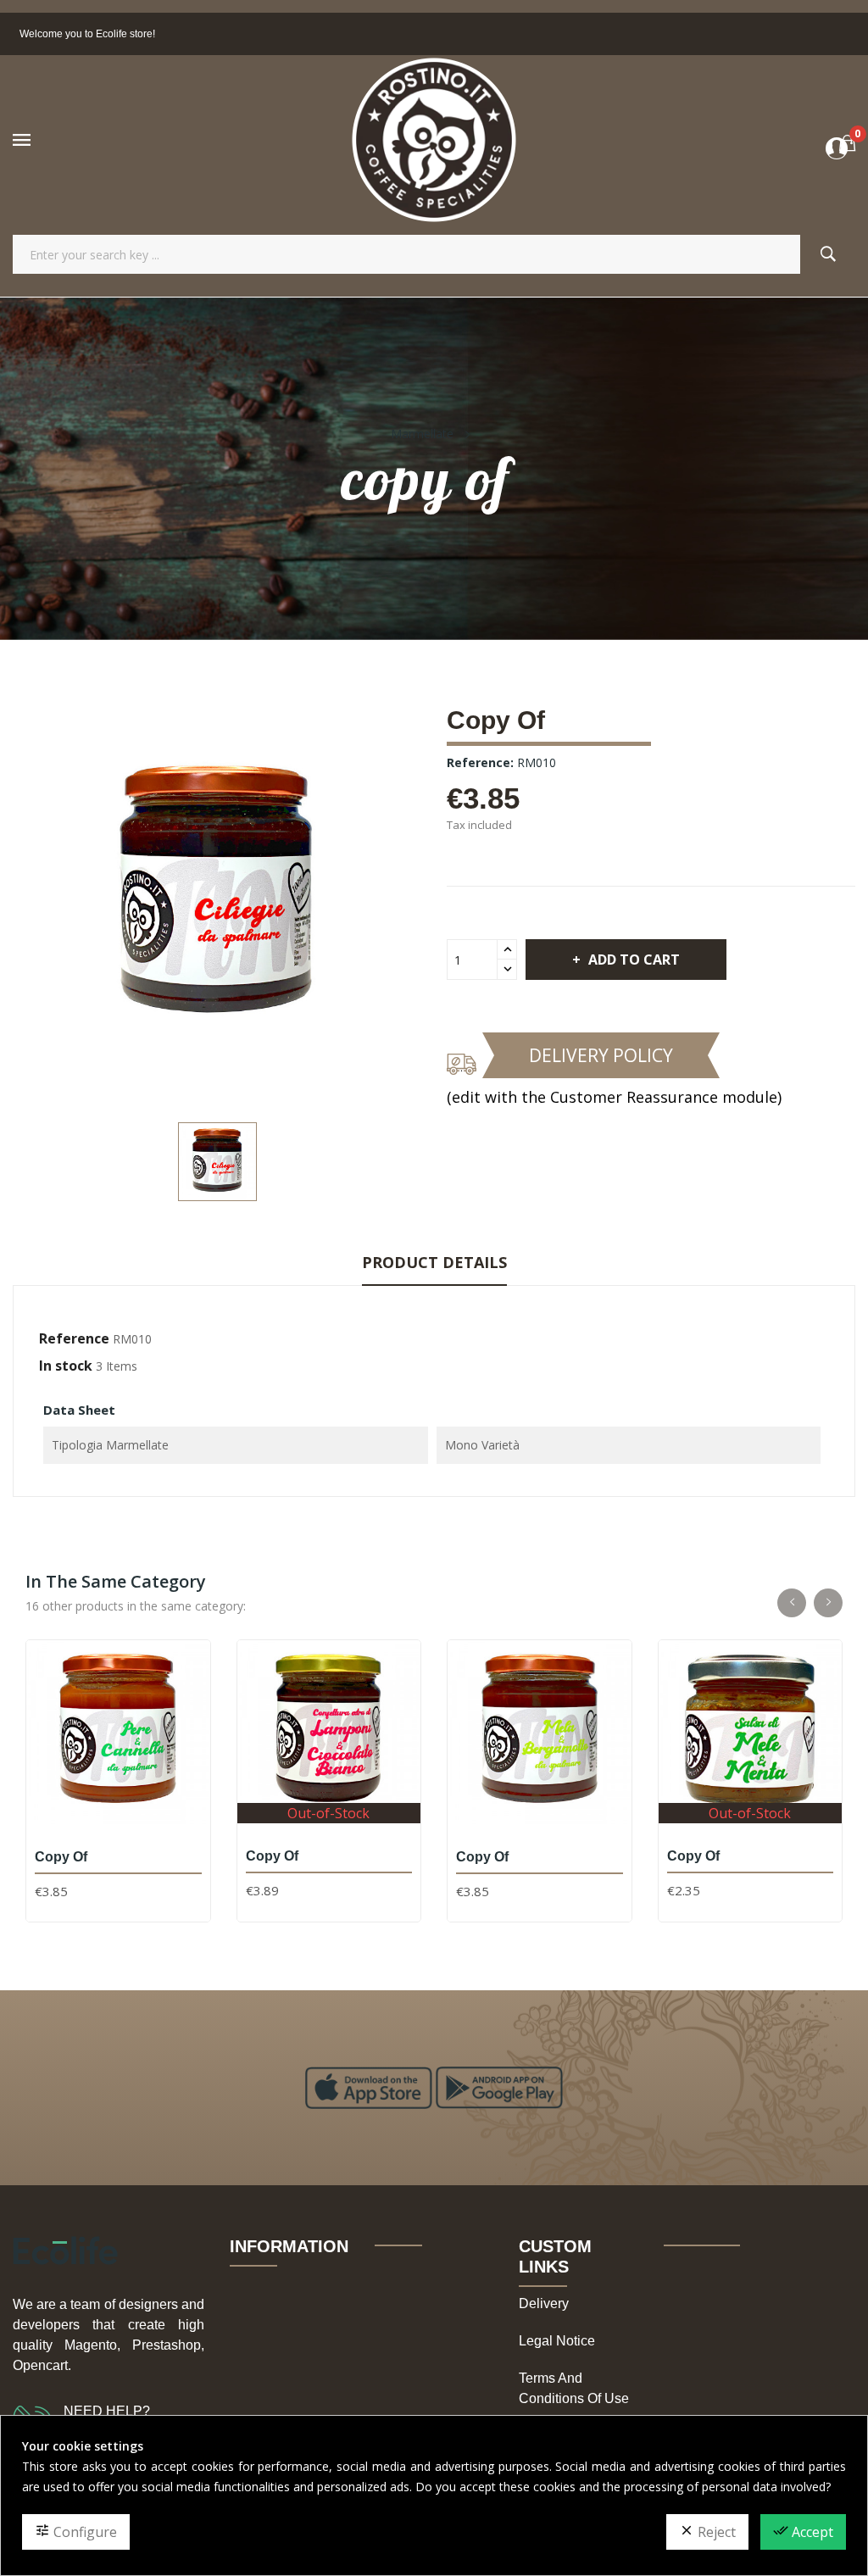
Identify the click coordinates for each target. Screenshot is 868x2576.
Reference (74, 1338)
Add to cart (634, 960)
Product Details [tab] (434, 1262)
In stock (66, 1366)
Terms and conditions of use (574, 2388)
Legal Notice (557, 2341)
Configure (76, 2532)
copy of (61, 1857)
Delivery (544, 2303)
